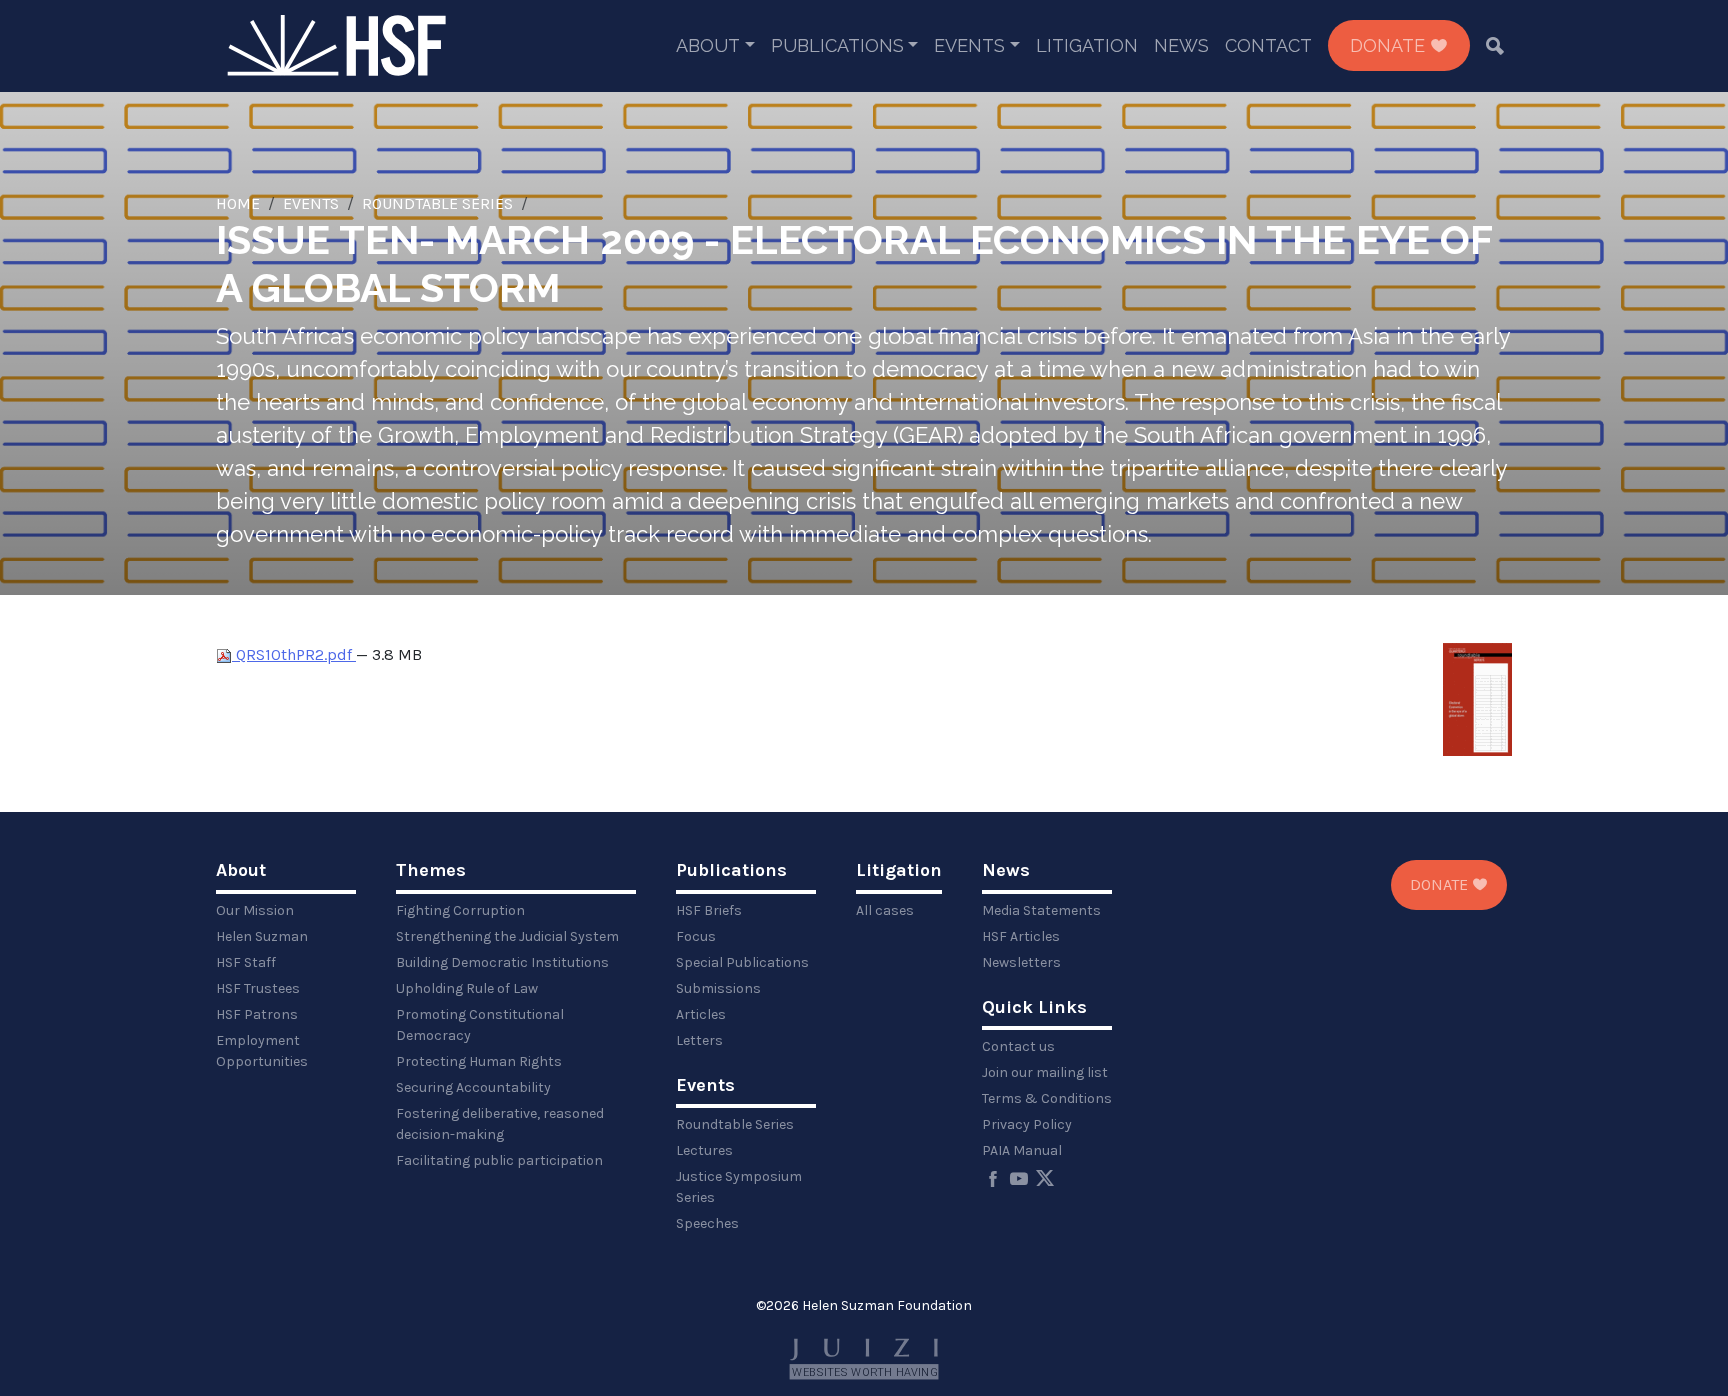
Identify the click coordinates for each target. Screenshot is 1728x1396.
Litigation (1087, 45)
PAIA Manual (1022, 1150)
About (708, 45)
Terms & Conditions (1047, 1098)
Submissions (718, 988)
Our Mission (255, 910)
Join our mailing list (1045, 1072)
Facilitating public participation (499, 1160)
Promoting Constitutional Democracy (480, 1025)
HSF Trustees (258, 988)
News (1181, 45)
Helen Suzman (262, 936)
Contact (1268, 45)
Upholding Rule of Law (467, 988)
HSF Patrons (257, 1014)
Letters (699, 1040)
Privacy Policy (1027, 1124)
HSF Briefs (709, 910)
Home (238, 203)
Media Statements (1041, 910)
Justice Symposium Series (739, 1187)
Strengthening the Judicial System (507, 936)
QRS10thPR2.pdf (294, 654)
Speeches (707, 1223)
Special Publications (742, 962)
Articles (701, 1014)
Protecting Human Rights (479, 1061)
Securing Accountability (473, 1087)
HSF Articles (1021, 936)
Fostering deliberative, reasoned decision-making (500, 1124)
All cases (885, 910)
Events (969, 45)
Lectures (704, 1150)
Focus (696, 936)
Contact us (1018, 1046)
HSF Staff (246, 962)
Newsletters (1021, 962)
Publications (837, 45)
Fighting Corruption (460, 910)
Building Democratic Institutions (502, 962)
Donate (1390, 45)
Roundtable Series (437, 203)
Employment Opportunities (262, 1051)
